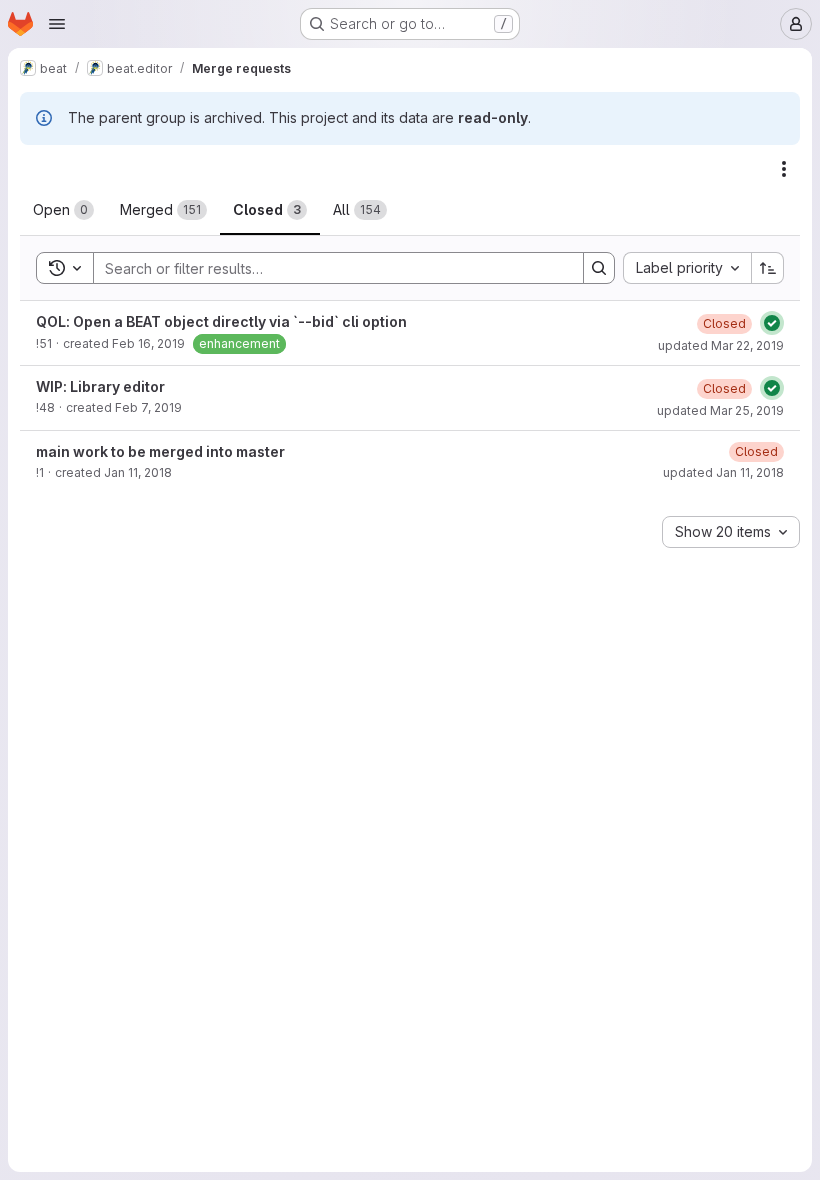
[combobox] (687, 268)
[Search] (599, 268)
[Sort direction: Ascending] (768, 268)
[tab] (63, 210)
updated (721, 345)
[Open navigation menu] (57, 24)
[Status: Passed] (772, 323)
